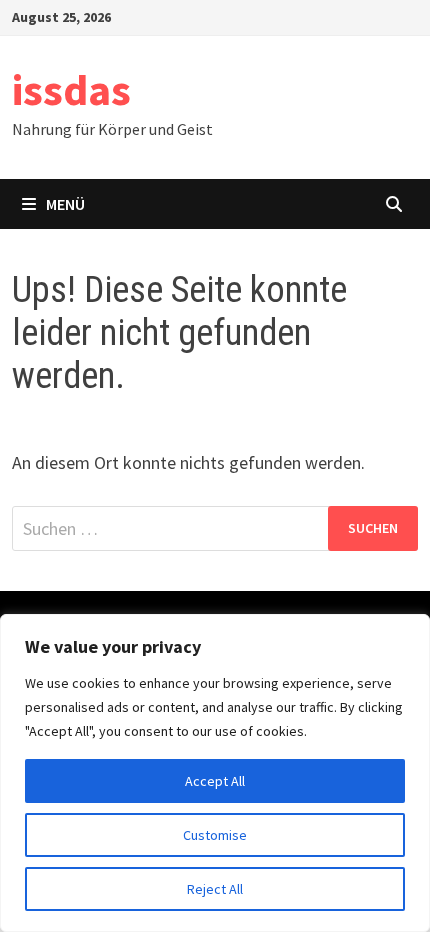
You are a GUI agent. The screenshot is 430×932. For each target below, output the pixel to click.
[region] (215, 773)
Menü (65, 204)
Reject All (215, 889)
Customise (215, 835)
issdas (71, 89)
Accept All (215, 781)
